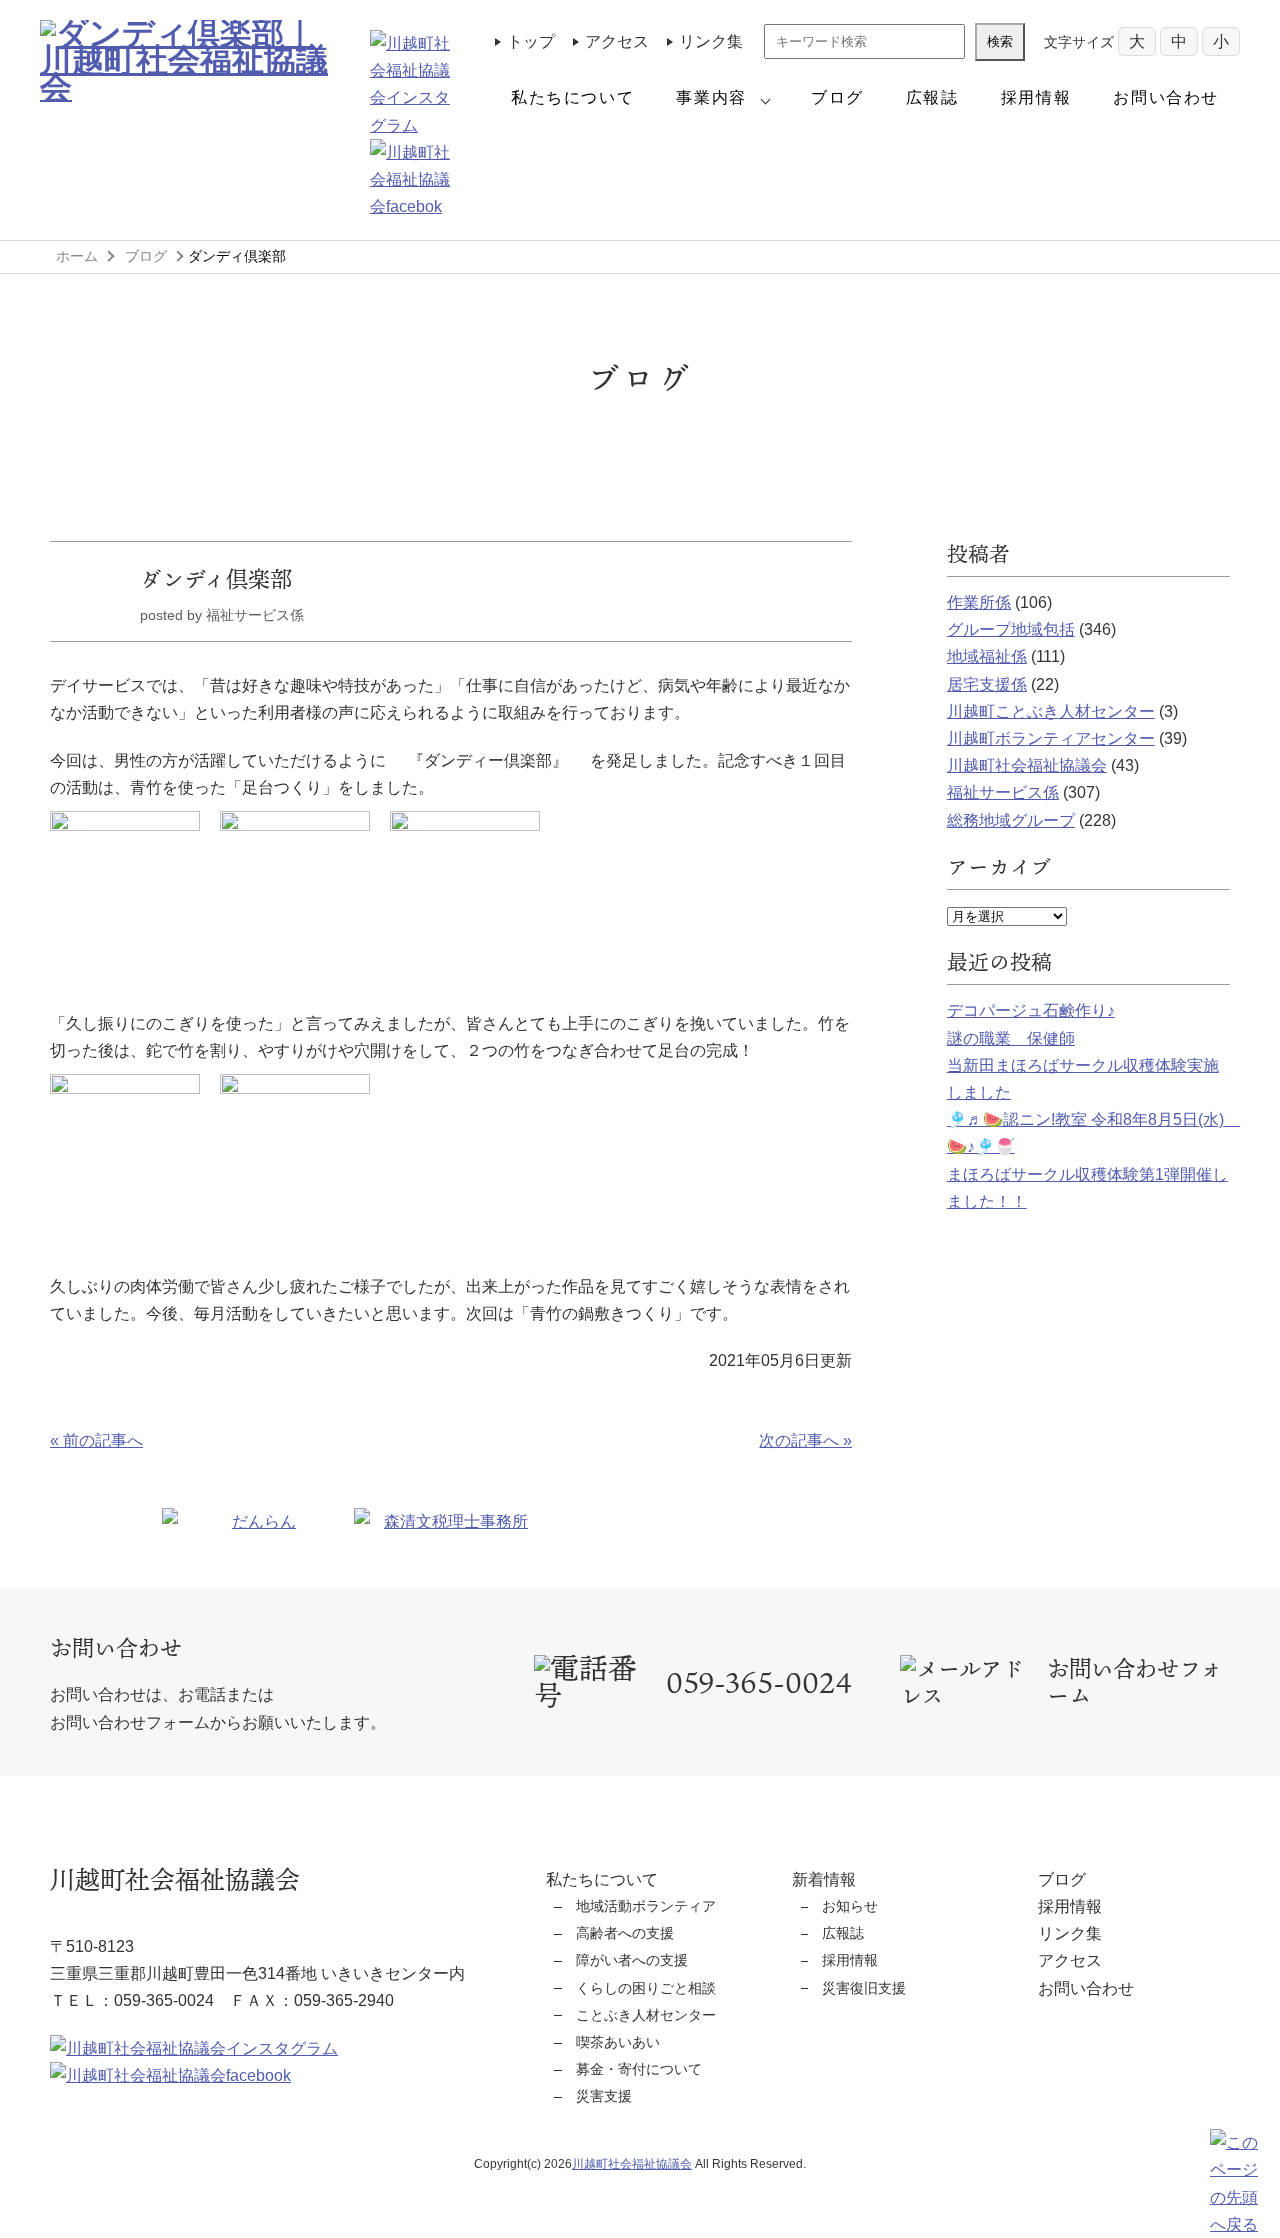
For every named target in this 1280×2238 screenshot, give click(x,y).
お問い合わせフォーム (1134, 1682)
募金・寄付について (639, 2069)
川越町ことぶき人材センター (1051, 711)
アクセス (617, 41)
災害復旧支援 (864, 1988)
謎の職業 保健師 (1011, 1038)
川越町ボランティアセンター (1051, 738)
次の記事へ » (805, 1440)
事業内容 (711, 97)
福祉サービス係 (1003, 792)
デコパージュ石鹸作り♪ (1031, 1010)
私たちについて (572, 97)
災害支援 (604, 2096)
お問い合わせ (1166, 97)
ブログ (837, 97)
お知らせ (850, 1906)
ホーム (77, 256)
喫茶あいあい (618, 2042)
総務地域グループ (1011, 820)
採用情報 (1036, 97)
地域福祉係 (987, 656)
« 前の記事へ (96, 1440)
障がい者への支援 (632, 1960)
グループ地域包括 (1011, 629)
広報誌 (932, 97)
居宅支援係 (987, 684)
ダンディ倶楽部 (216, 578)
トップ (531, 41)
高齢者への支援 (625, 1933)
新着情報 (824, 1879)
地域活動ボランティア (646, 1906)
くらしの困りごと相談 (646, 1988)
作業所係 (979, 602)
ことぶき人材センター (646, 2015)
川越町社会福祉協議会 (1027, 765)
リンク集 (711, 41)
